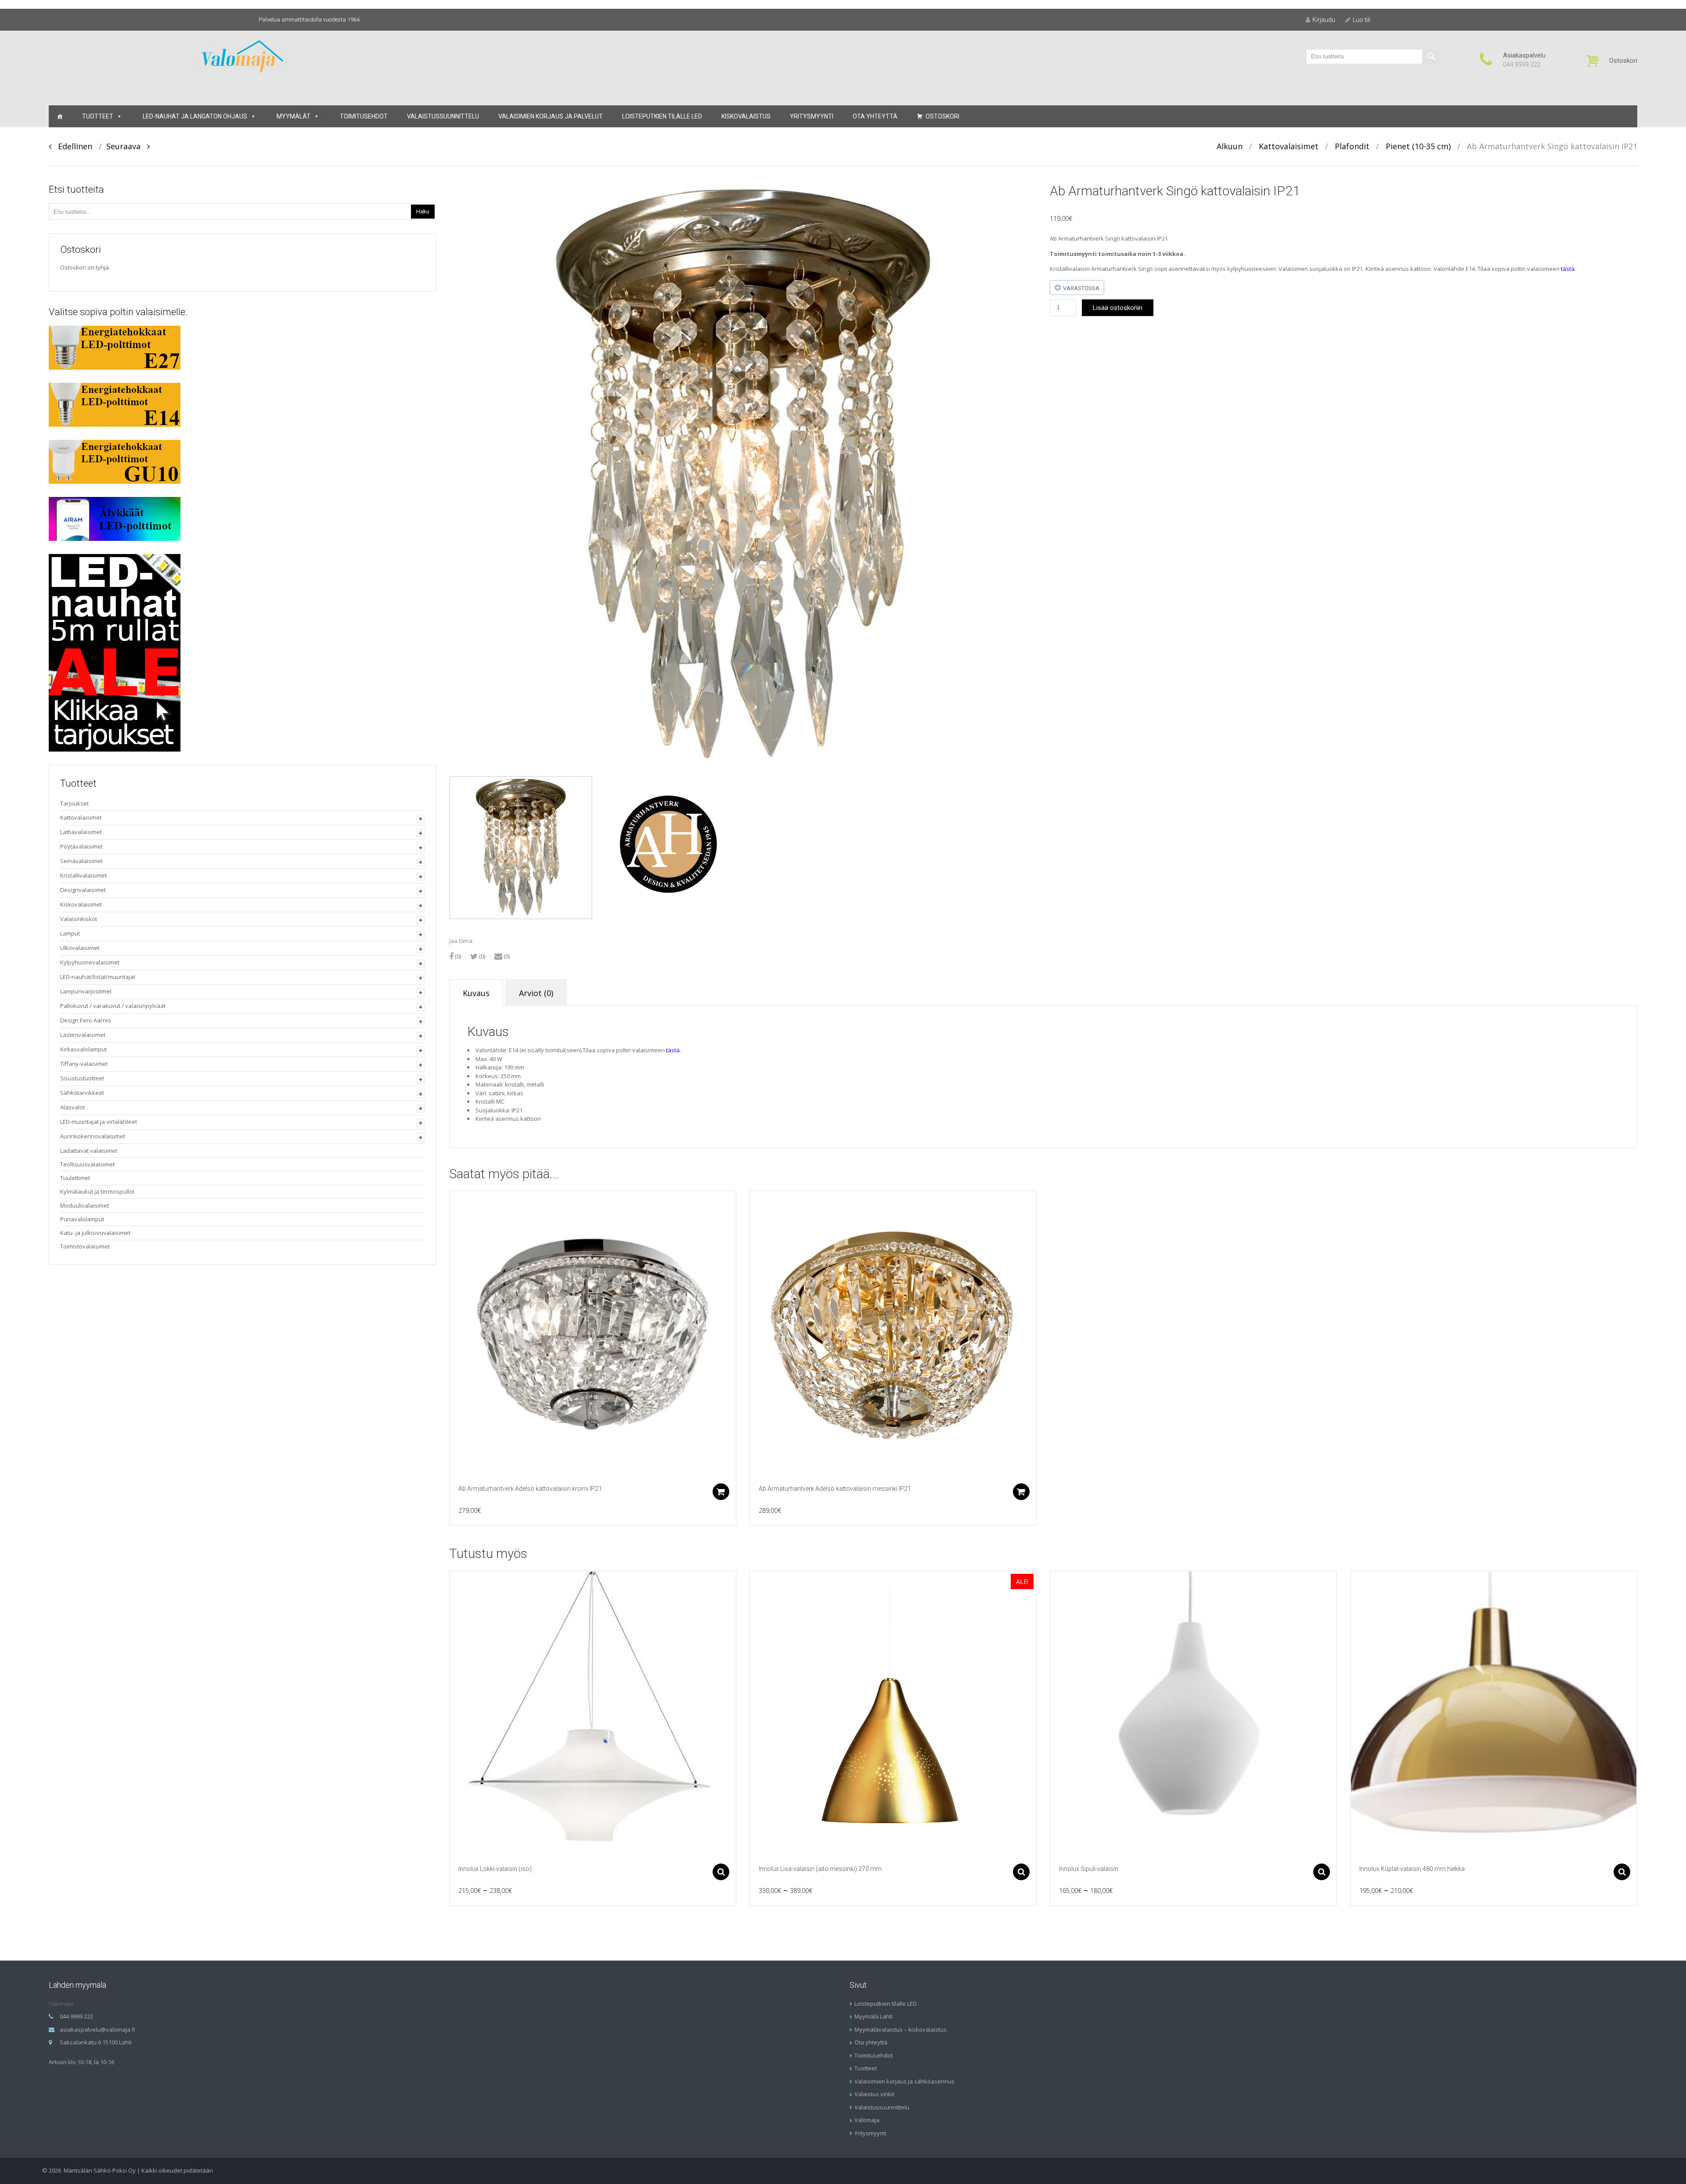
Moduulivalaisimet (85, 1205)
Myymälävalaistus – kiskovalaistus (901, 2029)
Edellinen (72, 146)
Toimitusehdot (364, 116)
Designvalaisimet (83, 890)
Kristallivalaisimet (83, 875)
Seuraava (127, 146)
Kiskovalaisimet (81, 904)
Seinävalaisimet (81, 861)
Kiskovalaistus (746, 116)
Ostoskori (942, 116)
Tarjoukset (74, 803)
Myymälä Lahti (874, 2016)
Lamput (70, 933)
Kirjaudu (1324, 20)
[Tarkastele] (593, 1334)
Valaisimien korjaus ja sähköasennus (904, 2081)
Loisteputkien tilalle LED (662, 116)
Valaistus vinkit (874, 2094)
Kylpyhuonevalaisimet (90, 962)
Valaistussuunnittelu (443, 116)
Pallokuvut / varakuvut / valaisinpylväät (113, 1006)
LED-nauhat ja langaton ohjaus (195, 116)
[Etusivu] (60, 116)
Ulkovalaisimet (80, 948)
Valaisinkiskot (79, 919)
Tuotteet (98, 116)
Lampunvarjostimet (86, 991)
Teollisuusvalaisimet (87, 1164)
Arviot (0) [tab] (536, 993)
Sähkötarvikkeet (82, 1093)
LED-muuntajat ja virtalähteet (99, 1122)
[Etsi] (1431, 57)
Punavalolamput (82, 1219)
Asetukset (721, 1872)
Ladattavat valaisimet (89, 1151)
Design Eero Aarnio (86, 1020)
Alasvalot (72, 1107)
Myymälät (294, 116)
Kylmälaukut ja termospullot (97, 1191)
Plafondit (1352, 146)
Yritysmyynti (812, 116)
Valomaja (867, 2120)
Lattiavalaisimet (81, 832)
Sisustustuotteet (82, 1078)
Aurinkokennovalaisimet (93, 1136)
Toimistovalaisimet (85, 1246)
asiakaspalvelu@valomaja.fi (97, 2029)
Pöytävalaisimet (81, 846)
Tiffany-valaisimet (84, 1064)
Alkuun (1230, 146)
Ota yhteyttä (875, 116)
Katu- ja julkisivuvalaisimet (95, 1233)
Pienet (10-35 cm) (1418, 146)
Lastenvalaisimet (83, 1035)
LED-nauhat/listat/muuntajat (98, 977)
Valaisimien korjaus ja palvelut (551, 116)
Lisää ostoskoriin (1118, 308)
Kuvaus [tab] (476, 993)
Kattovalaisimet (1289, 146)
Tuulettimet (75, 1178)
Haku (423, 211)
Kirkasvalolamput (83, 1049)
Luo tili (1362, 20)
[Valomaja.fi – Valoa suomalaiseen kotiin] (243, 56)
